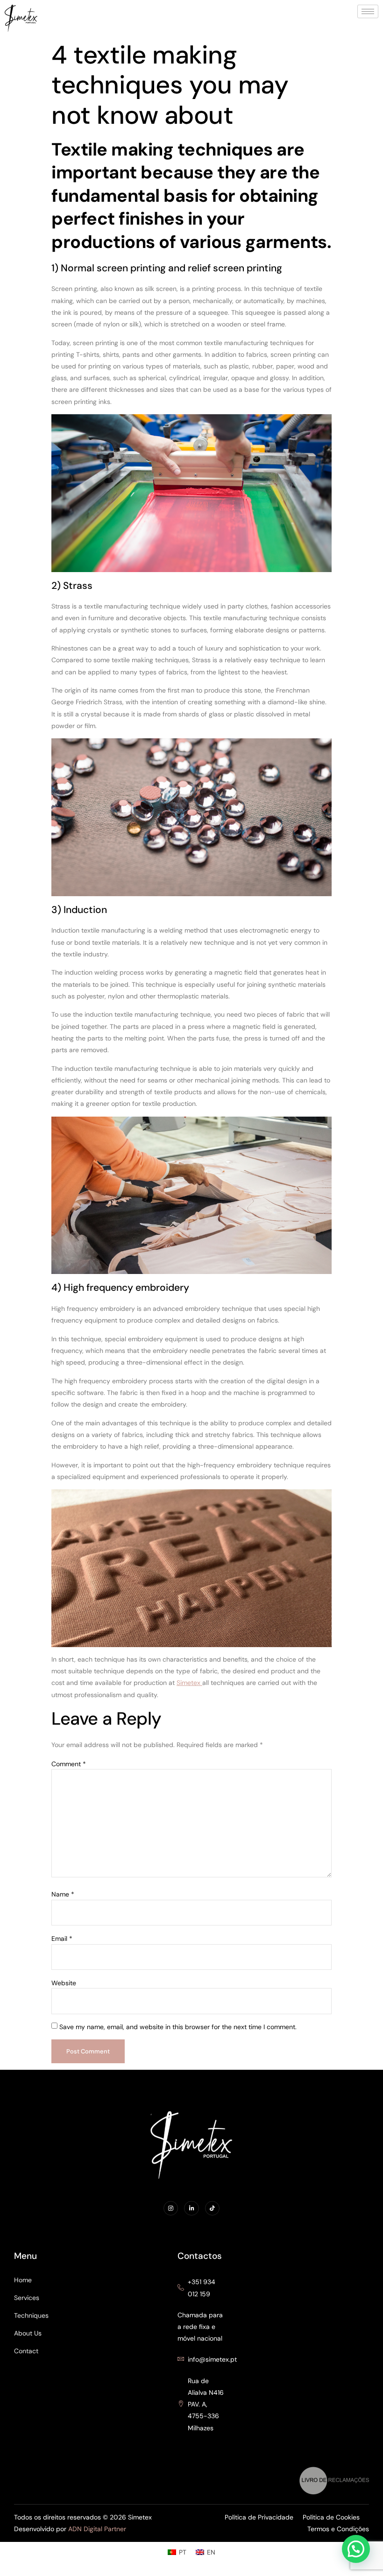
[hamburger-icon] (368, 11)
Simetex (189, 1683)
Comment (69, 1764)
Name (63, 1894)
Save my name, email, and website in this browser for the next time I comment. (178, 2027)
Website (64, 1983)
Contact (26, 2351)
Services (27, 2298)
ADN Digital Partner (97, 2529)
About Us (28, 2333)
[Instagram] (171, 2208)
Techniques (31, 2315)
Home (23, 2280)
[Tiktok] (212, 2208)
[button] (356, 2549)
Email (62, 1939)
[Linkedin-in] (191, 2208)
